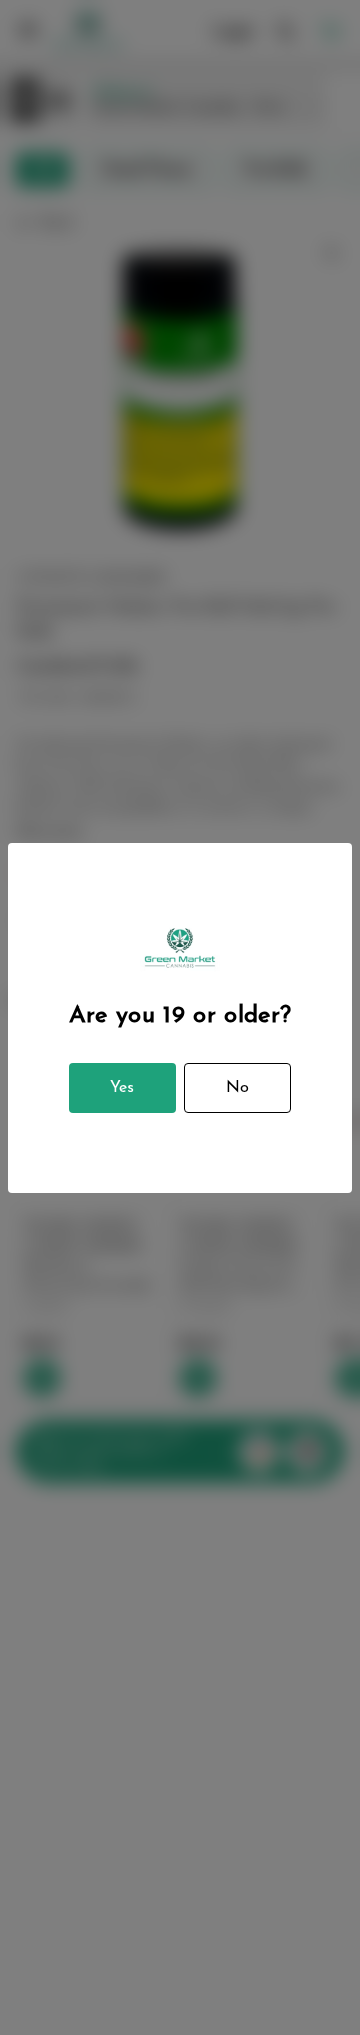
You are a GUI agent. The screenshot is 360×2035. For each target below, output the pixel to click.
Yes (122, 1088)
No (237, 1088)
